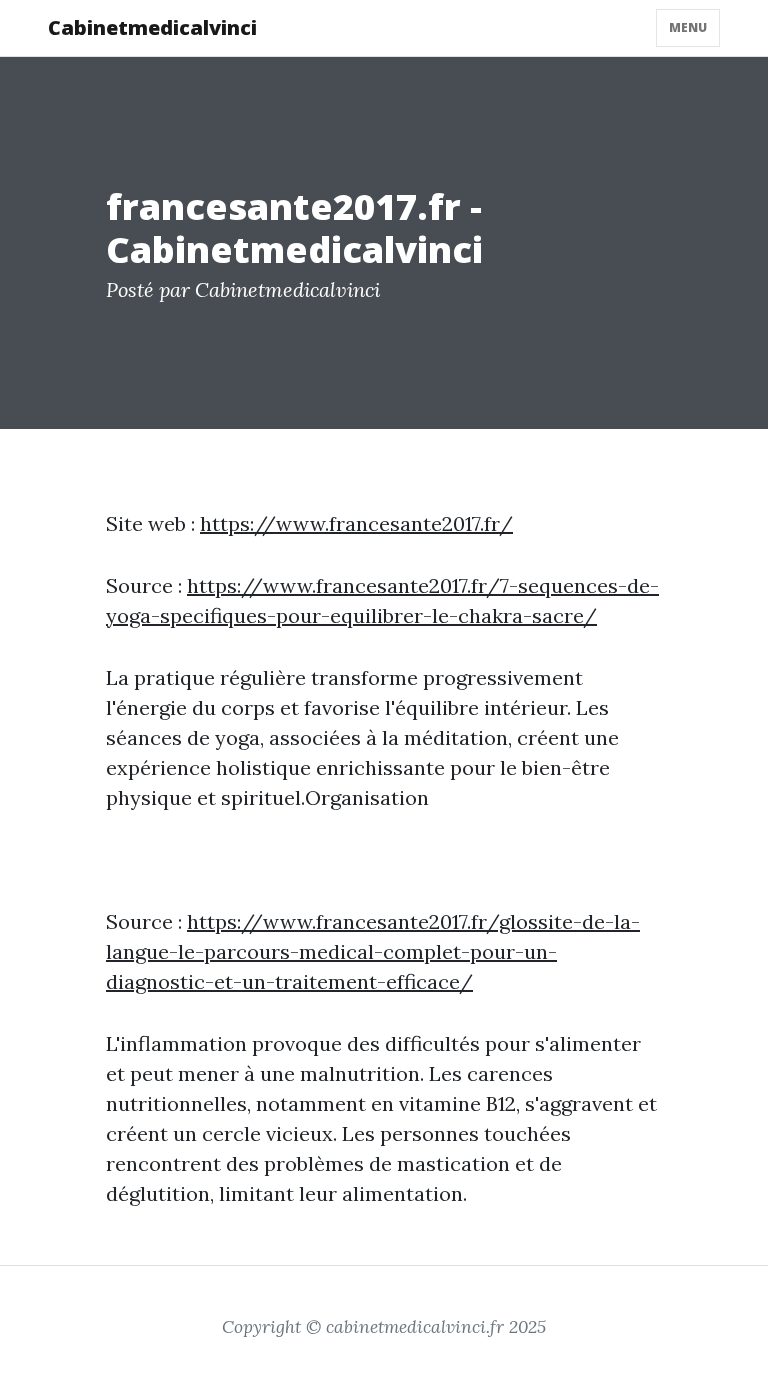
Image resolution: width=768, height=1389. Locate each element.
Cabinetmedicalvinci (152, 27)
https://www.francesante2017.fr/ (356, 523)
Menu (688, 27)
